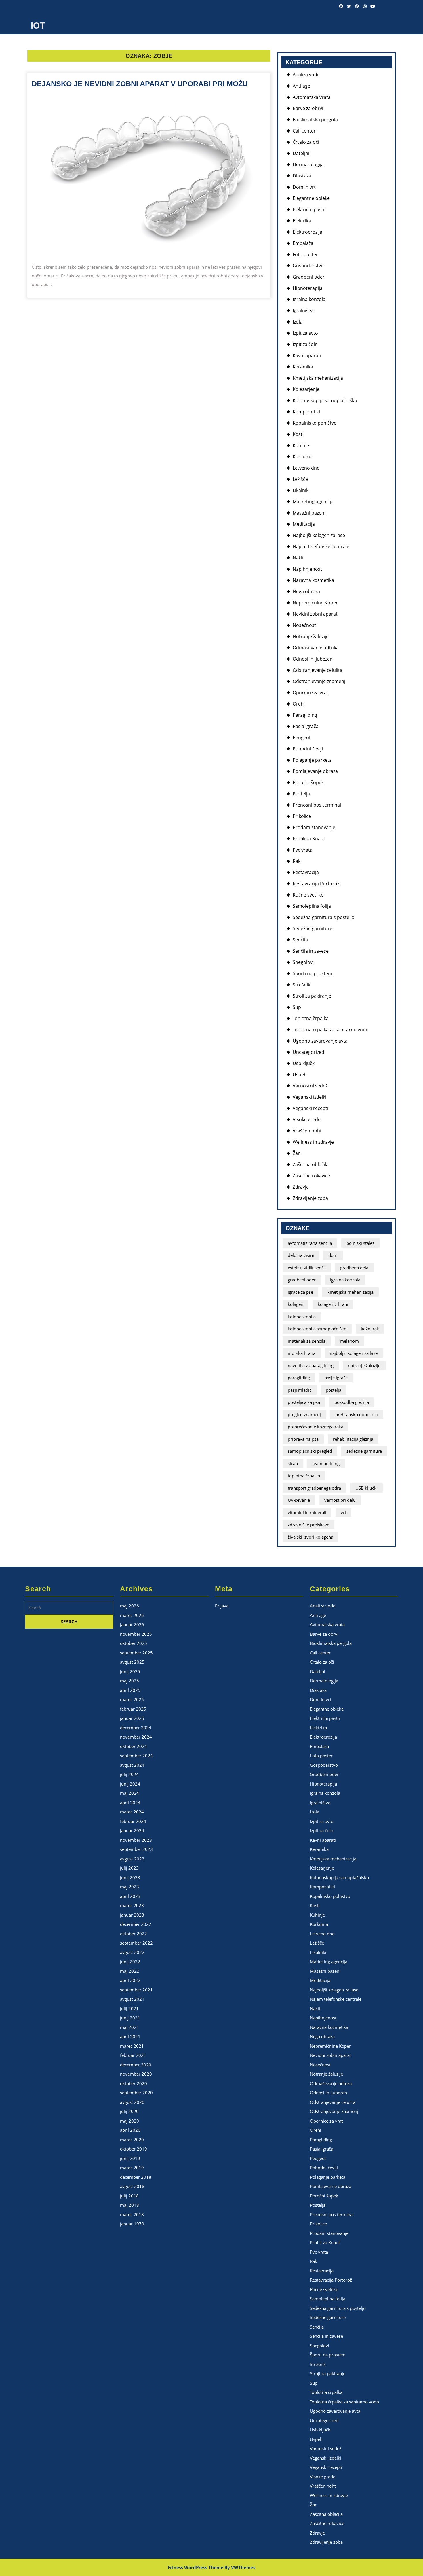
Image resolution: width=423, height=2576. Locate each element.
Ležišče (300, 479)
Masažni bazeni (309, 513)
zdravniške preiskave (308, 1525)
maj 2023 (129, 1887)
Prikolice (302, 816)
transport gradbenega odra (314, 1488)
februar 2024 (133, 1821)
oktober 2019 (134, 2149)
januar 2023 (132, 1915)
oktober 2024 (134, 1746)
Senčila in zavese (311, 951)
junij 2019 (130, 2158)
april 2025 (130, 1690)
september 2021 (136, 1990)
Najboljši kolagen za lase (319, 535)
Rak (297, 861)
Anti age (301, 86)
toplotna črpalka (304, 1476)
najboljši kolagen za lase (354, 1353)
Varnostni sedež (310, 1086)
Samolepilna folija (312, 906)
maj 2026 (129, 1606)
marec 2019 (132, 2168)
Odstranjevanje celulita (318, 670)
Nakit (298, 558)
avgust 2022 (132, 1952)
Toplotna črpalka (311, 1018)
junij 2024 (130, 1784)
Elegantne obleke (311, 198)
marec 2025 (132, 1699)
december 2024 (136, 1728)
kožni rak (370, 1329)
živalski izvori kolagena (310, 1537)
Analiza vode (306, 75)
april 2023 (130, 1896)
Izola (298, 322)
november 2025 (136, 1634)
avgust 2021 (132, 1999)
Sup (297, 1007)
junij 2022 (130, 1962)
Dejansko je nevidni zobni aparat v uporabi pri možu (140, 84)
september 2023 (136, 1849)
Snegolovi (303, 962)
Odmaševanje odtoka (316, 648)
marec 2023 (132, 1905)
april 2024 (130, 1803)
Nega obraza (306, 591)
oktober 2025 (134, 1643)
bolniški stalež (360, 1243)
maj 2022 (129, 1971)
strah (293, 1463)
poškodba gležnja (352, 1402)
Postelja (301, 794)
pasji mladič (300, 1390)
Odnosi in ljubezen (313, 659)
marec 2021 (132, 2046)
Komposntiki (306, 412)
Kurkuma (303, 457)
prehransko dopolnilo (357, 1414)
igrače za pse (300, 1292)
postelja (334, 1390)
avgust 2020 (132, 2102)
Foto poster (305, 254)
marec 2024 (132, 1812)
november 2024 (136, 1737)
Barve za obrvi (308, 108)
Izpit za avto (305, 333)
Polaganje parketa (312, 760)
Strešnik (301, 985)
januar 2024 (132, 1830)
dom (333, 1255)
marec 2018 (132, 2214)
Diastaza (302, 176)
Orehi (299, 704)
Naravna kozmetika (313, 580)
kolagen (296, 1304)
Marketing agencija (313, 502)
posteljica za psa (304, 1402)
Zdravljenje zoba (310, 1198)
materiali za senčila (307, 1341)
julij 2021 (129, 2008)
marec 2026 (132, 1615)
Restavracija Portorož (316, 884)
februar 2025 (133, 1709)
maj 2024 (129, 1793)
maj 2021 (129, 2027)
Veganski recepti (310, 1108)
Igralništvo (304, 311)
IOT (38, 25)
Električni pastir (309, 209)
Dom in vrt (304, 187)
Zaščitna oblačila (311, 1164)
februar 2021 (133, 2055)
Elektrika (302, 221)
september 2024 (136, 1756)
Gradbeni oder (309, 277)
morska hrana (302, 1353)
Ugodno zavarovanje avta (320, 1041)
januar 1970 (132, 2224)
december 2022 (136, 1924)
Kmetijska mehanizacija (318, 378)
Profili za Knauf (309, 839)
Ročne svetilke (308, 895)
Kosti (298, 434)
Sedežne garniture (313, 928)
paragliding (299, 1378)
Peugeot (302, 737)
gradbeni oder (302, 1280)
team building (326, 1463)
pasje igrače (336, 1378)
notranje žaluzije (364, 1365)
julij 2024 (129, 1774)
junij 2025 (130, 1671)
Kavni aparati (307, 355)
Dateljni (301, 153)
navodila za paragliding (311, 1365)
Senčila (300, 940)
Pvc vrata (303, 850)
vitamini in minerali (307, 1512)
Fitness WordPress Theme (196, 2567)
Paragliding (305, 715)
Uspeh (300, 1075)
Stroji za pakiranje (312, 996)
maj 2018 (129, 2205)
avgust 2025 (132, 1662)
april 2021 (130, 2036)
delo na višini (301, 1255)
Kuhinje (301, 445)
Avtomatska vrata (312, 97)
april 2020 (130, 2130)
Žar (296, 1153)
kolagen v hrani (333, 1304)
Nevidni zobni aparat (315, 614)
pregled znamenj (304, 1414)
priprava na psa (303, 1439)
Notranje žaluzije (311, 636)
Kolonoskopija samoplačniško (325, 400)
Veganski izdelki (309, 1097)
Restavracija (306, 872)
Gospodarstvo (308, 266)
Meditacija (304, 524)
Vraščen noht (307, 1131)
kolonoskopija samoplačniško (317, 1329)
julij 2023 (129, 1868)
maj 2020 (129, 2121)
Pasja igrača (306, 726)
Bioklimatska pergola (315, 120)
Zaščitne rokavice (311, 1176)
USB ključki (366, 1488)
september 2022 (136, 1943)
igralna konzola (345, 1280)
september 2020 (136, 2093)
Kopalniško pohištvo (315, 423)
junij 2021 (130, 2018)
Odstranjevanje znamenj (319, 681)
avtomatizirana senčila (310, 1243)
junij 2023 (130, 1877)
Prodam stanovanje (314, 827)
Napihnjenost (307, 569)
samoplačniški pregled (310, 1451)
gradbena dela (354, 1268)
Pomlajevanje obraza (315, 771)
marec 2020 (132, 2140)
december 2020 (136, 2065)
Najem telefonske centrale (321, 546)
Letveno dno (306, 468)
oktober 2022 (134, 1934)
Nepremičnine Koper (315, 603)
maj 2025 (129, 1681)
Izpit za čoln (305, 344)
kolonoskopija (302, 1317)
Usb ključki (304, 1063)
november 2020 (136, 2074)
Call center (304, 131)
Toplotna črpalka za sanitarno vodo (331, 1030)
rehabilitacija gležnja (353, 1439)
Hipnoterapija (308, 288)
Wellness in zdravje (313, 1142)
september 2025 (136, 1653)
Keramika (303, 367)
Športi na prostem (313, 973)
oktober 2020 (134, 2083)
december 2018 (136, 2177)
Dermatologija (308, 164)
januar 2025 (132, 1718)
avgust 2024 (132, 1765)
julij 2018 (129, 2196)
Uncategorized (308, 1052)
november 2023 (136, 1840)
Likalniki (301, 490)
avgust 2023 (132, 1859)
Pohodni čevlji (308, 749)
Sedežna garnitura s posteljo (324, 917)
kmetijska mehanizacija (350, 1292)
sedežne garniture (364, 1451)
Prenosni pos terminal (317, 805)
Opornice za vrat (310, 693)
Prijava (222, 1606)
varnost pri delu (340, 1500)
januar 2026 (132, 1624)
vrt (343, 1512)
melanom (349, 1341)
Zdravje (301, 1187)
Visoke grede (307, 1119)
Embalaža (303, 243)
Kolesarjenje (306, 389)
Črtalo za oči (306, 142)
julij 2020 (129, 2111)
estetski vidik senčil (307, 1268)
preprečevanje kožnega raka (316, 1427)
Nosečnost (304, 625)
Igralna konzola (309, 299)
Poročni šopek (308, 782)
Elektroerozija (307, 232)
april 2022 (130, 1980)
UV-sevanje (299, 1500)
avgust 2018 (132, 2186)
